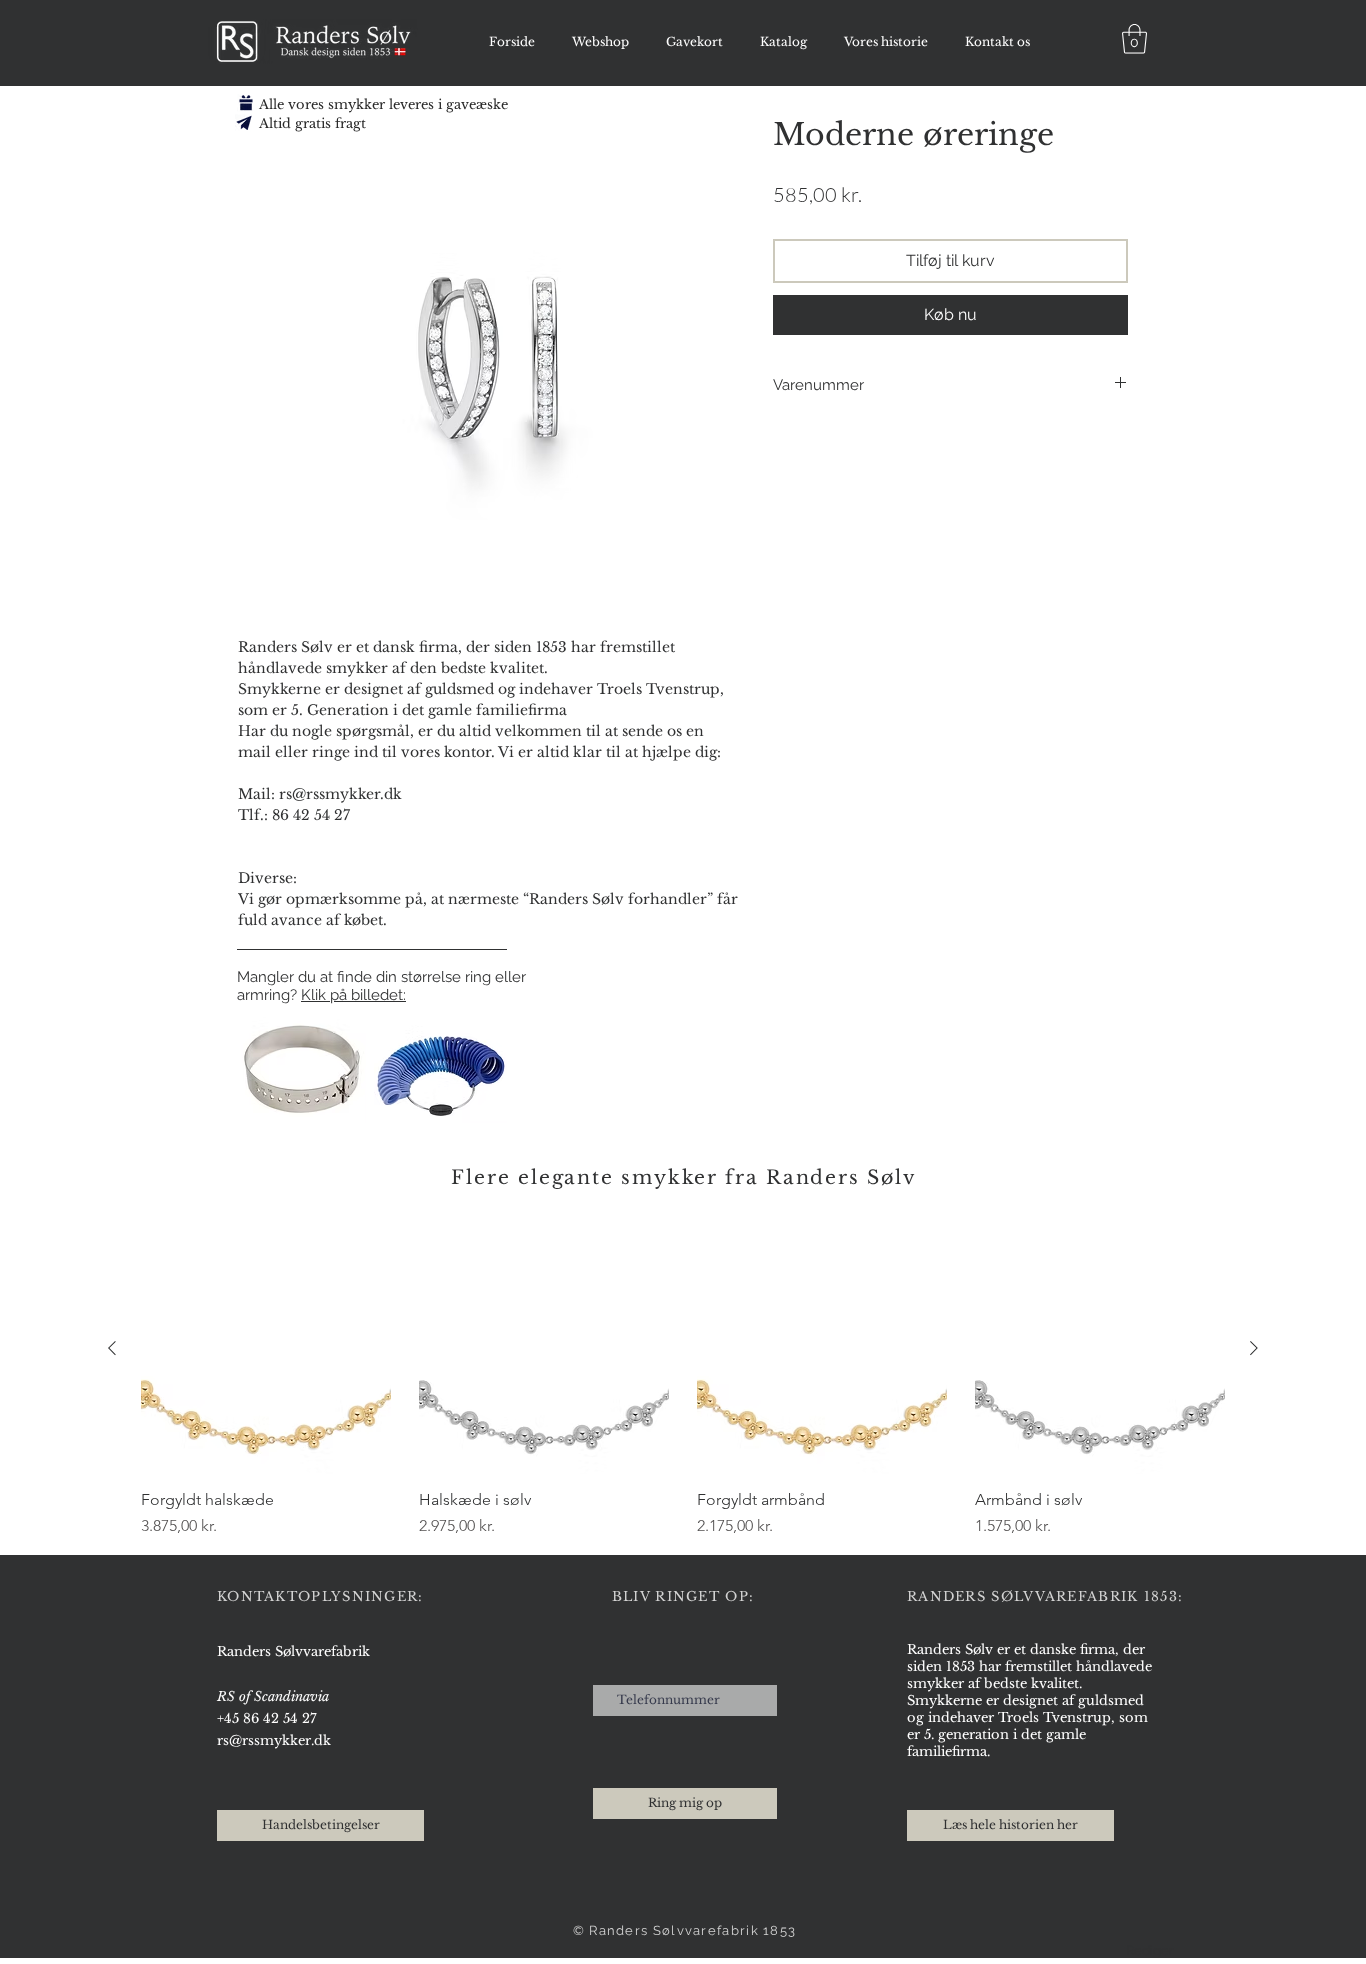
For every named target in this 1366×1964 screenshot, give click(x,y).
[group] (683, 1381)
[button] (1134, 39)
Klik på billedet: (353, 995)
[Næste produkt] (1254, 1348)
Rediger (1150, 1950)
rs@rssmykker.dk (274, 1740)
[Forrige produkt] (112, 1348)
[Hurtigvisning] (266, 1349)
